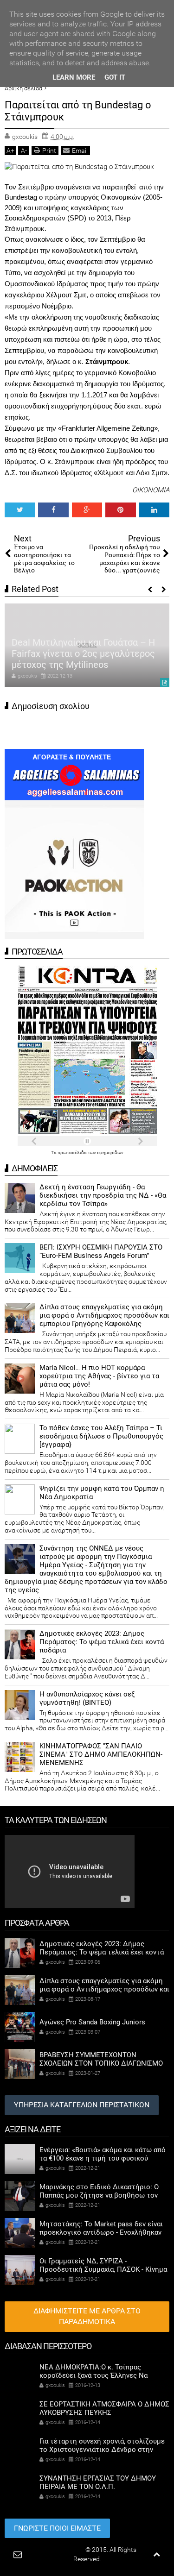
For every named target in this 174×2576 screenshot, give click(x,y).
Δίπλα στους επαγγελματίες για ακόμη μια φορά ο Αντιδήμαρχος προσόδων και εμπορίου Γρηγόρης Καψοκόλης (104, 1315)
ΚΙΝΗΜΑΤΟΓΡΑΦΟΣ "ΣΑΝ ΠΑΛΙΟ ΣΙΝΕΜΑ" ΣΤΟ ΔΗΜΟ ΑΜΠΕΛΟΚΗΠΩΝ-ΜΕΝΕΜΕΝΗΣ (101, 1754)
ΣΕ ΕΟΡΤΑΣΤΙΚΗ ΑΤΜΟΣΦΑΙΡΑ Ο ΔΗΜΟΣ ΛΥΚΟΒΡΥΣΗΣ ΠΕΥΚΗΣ (104, 2408)
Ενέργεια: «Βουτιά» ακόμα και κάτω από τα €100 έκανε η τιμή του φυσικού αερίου (103, 2158)
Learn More (74, 77)
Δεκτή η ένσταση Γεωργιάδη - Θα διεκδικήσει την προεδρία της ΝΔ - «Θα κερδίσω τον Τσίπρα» (103, 1195)
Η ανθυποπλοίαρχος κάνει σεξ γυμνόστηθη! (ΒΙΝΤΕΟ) (87, 1698)
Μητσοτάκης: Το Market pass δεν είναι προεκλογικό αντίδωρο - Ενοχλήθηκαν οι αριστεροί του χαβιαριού (101, 2232)
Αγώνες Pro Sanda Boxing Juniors (92, 2022)
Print (49, 151)
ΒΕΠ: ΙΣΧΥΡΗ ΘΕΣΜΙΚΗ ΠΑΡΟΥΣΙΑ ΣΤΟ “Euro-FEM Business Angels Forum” (101, 1251)
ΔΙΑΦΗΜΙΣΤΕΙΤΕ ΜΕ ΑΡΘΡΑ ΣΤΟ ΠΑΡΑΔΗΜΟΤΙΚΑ (87, 2316)
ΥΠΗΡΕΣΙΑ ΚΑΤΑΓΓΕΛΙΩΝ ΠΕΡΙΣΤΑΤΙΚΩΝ (82, 2105)
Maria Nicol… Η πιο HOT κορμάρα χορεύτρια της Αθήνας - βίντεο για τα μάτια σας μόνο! (99, 1376)
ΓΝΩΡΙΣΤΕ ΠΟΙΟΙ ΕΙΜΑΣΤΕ (57, 2528)
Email (80, 151)
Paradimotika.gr (61, 2550)
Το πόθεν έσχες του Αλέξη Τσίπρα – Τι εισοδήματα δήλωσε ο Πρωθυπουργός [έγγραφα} (101, 1436)
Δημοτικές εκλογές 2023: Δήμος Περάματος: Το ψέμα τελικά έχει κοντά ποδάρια (102, 1642)
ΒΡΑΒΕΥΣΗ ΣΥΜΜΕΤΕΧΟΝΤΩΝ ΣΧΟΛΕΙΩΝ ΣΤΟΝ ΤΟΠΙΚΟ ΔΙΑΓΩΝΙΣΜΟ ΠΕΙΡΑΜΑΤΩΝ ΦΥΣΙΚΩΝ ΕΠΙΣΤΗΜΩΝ (101, 2063)
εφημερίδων (110, 1153)
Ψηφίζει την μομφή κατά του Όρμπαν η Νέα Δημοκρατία (102, 1493)
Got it (115, 77)
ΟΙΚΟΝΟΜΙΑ (151, 490)
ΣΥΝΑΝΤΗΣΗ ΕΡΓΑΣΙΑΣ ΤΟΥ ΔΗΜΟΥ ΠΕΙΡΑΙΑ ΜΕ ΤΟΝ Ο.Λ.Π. (98, 2482)
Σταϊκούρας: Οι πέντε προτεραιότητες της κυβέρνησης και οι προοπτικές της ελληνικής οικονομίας (81, 648)
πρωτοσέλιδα (73, 1153)
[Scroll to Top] (157, 2554)
